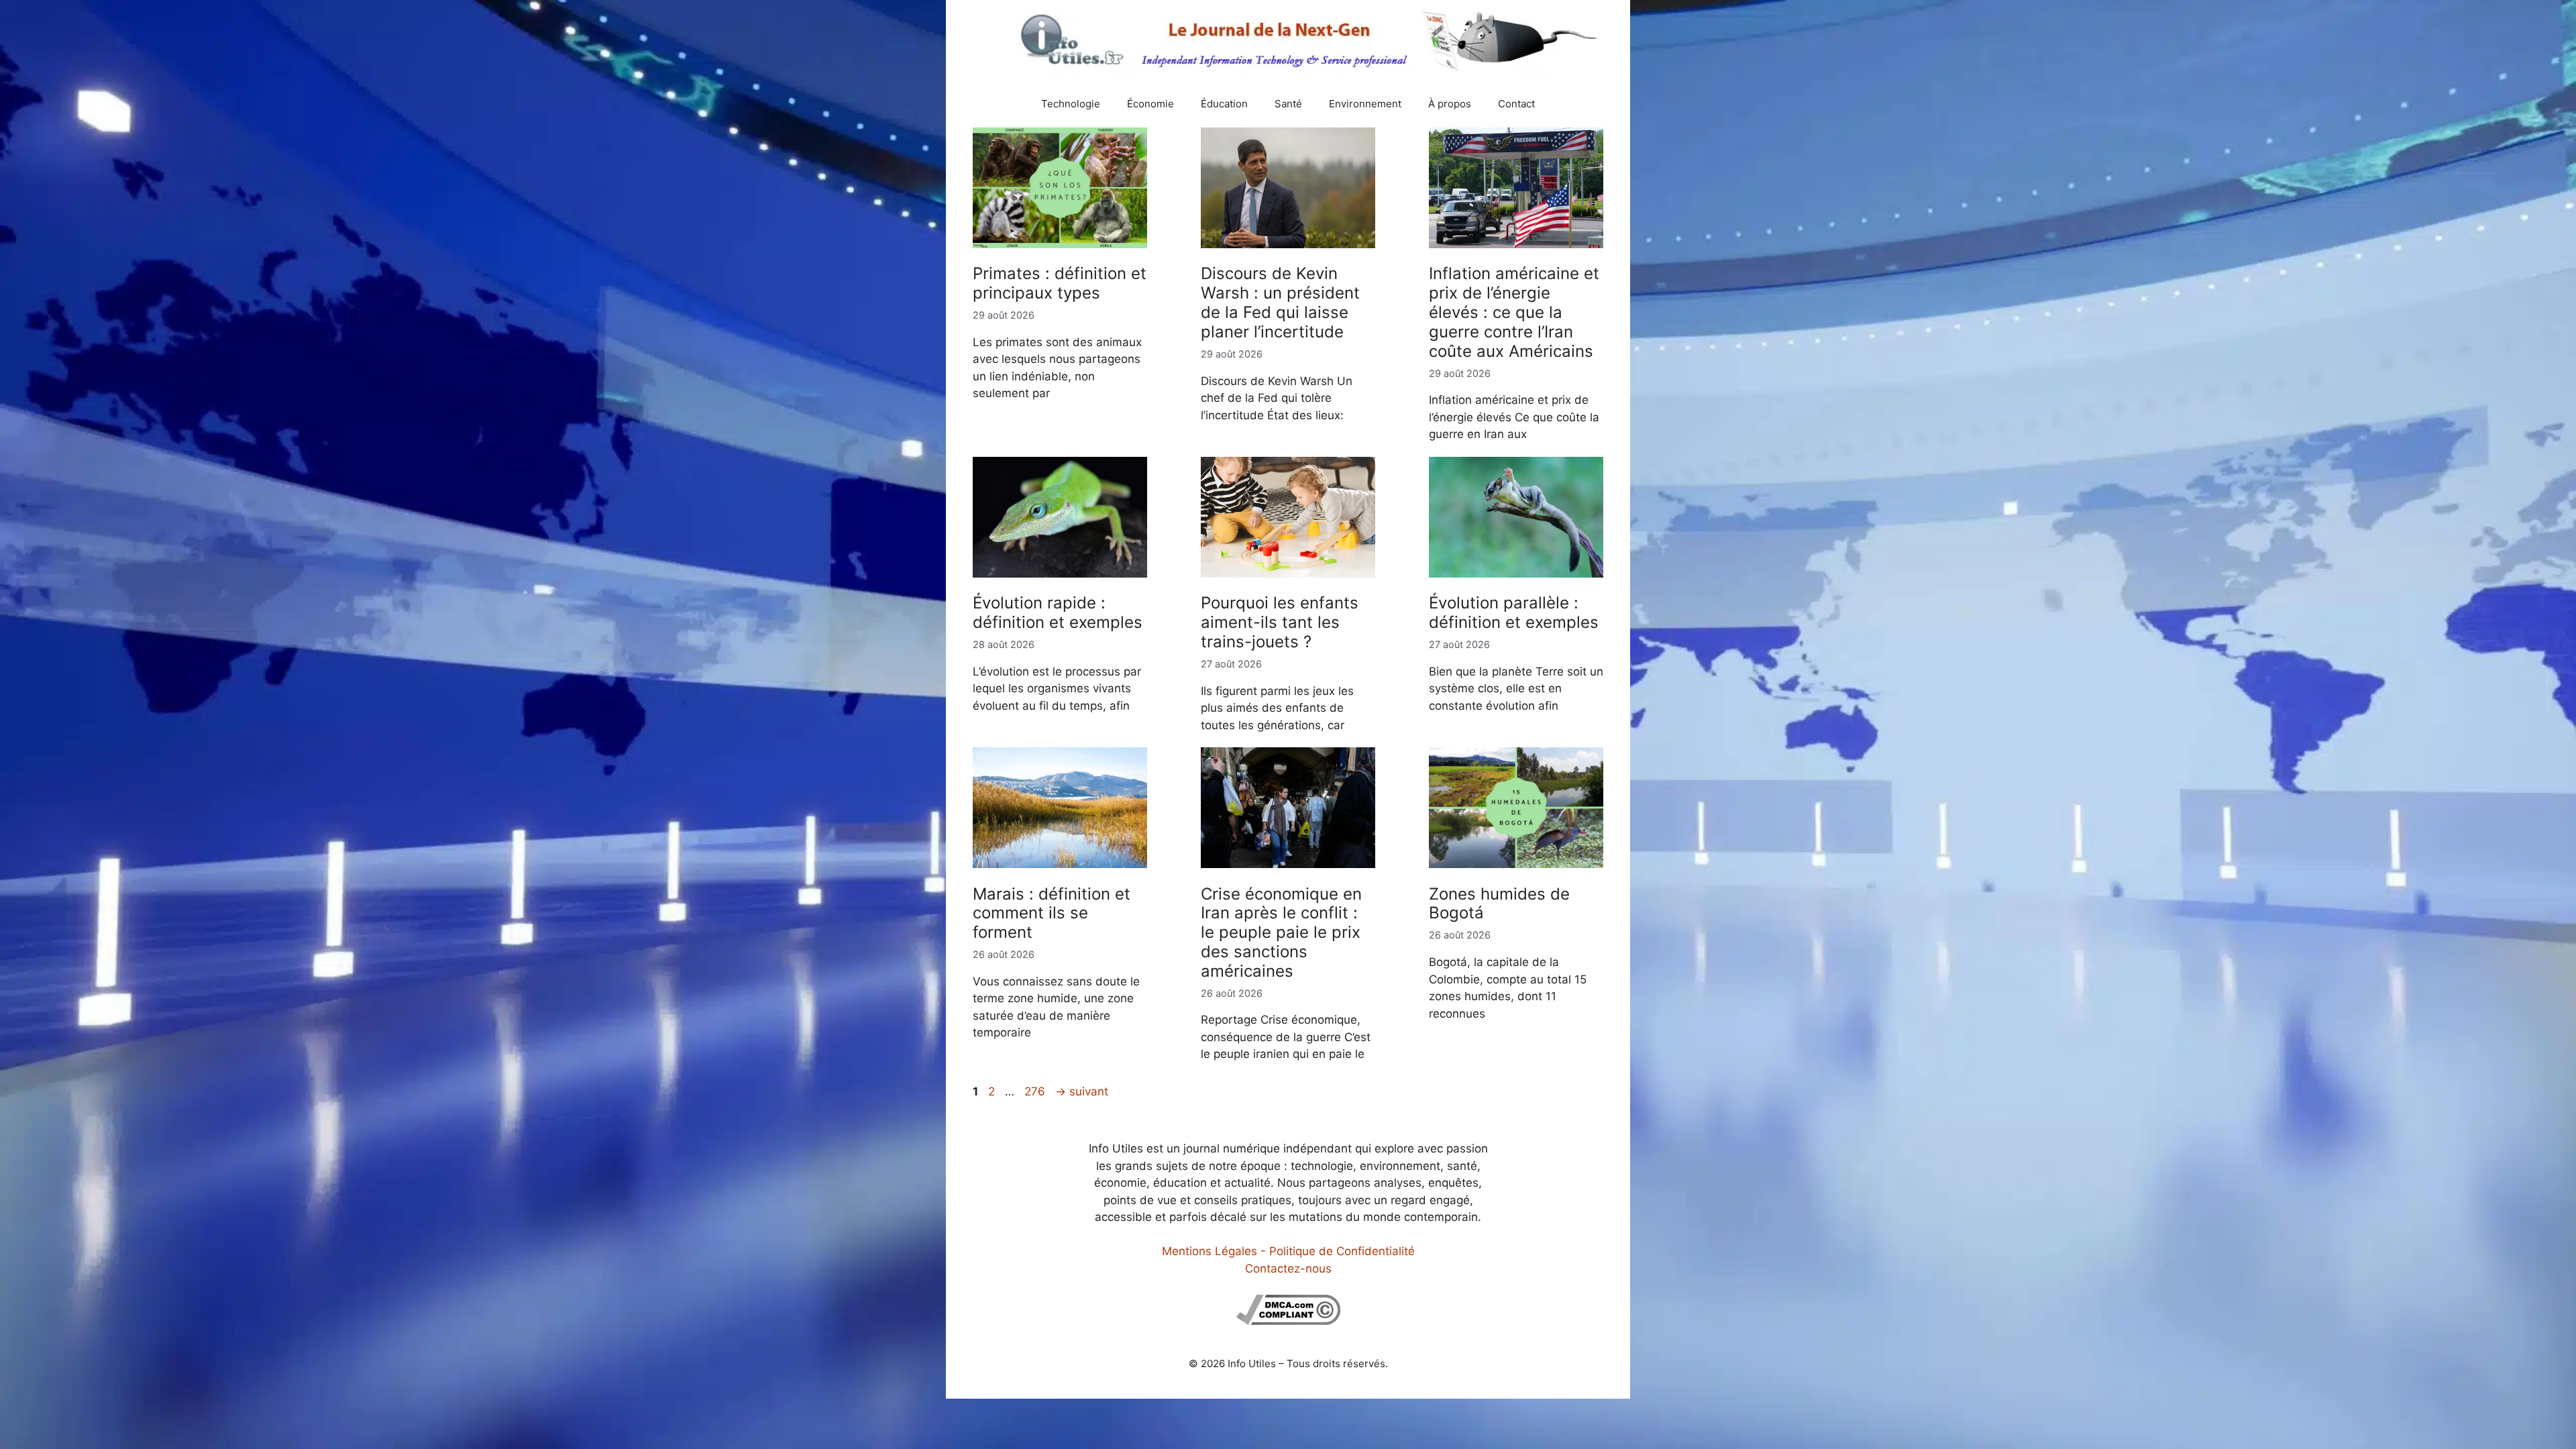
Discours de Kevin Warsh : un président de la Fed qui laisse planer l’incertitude (1280, 302)
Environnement (1365, 104)
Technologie (1071, 104)
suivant (1082, 1091)
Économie (1150, 104)
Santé (1288, 104)
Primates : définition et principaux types (1060, 283)
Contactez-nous (1288, 1269)
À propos (1450, 104)
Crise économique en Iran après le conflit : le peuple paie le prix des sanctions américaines (1281, 932)
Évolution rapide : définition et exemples (1058, 612)
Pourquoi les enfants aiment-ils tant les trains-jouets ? (1280, 622)
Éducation (1224, 104)
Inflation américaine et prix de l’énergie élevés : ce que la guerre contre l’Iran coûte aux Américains (1514, 312)
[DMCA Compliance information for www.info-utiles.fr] (1288, 1321)
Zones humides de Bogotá (1499, 904)
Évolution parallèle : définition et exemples (1514, 612)
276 (1036, 1091)
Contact (1516, 104)
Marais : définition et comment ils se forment (1052, 913)
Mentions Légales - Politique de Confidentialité (1288, 1251)
